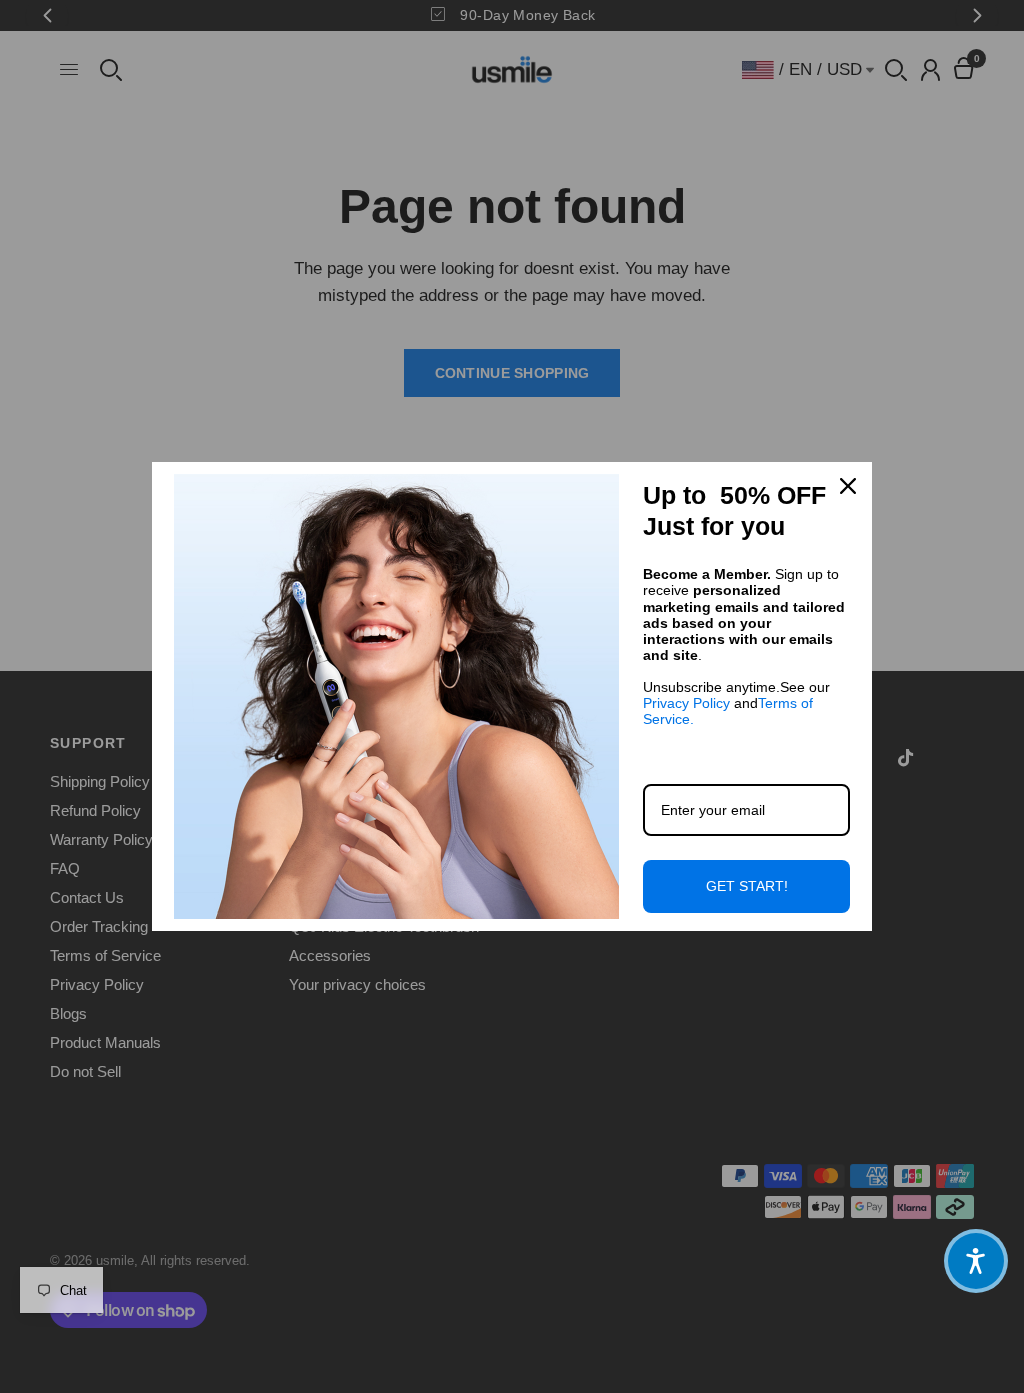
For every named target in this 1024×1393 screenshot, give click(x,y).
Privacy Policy (686, 703)
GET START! (747, 886)
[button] (976, 1261)
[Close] (848, 486)
